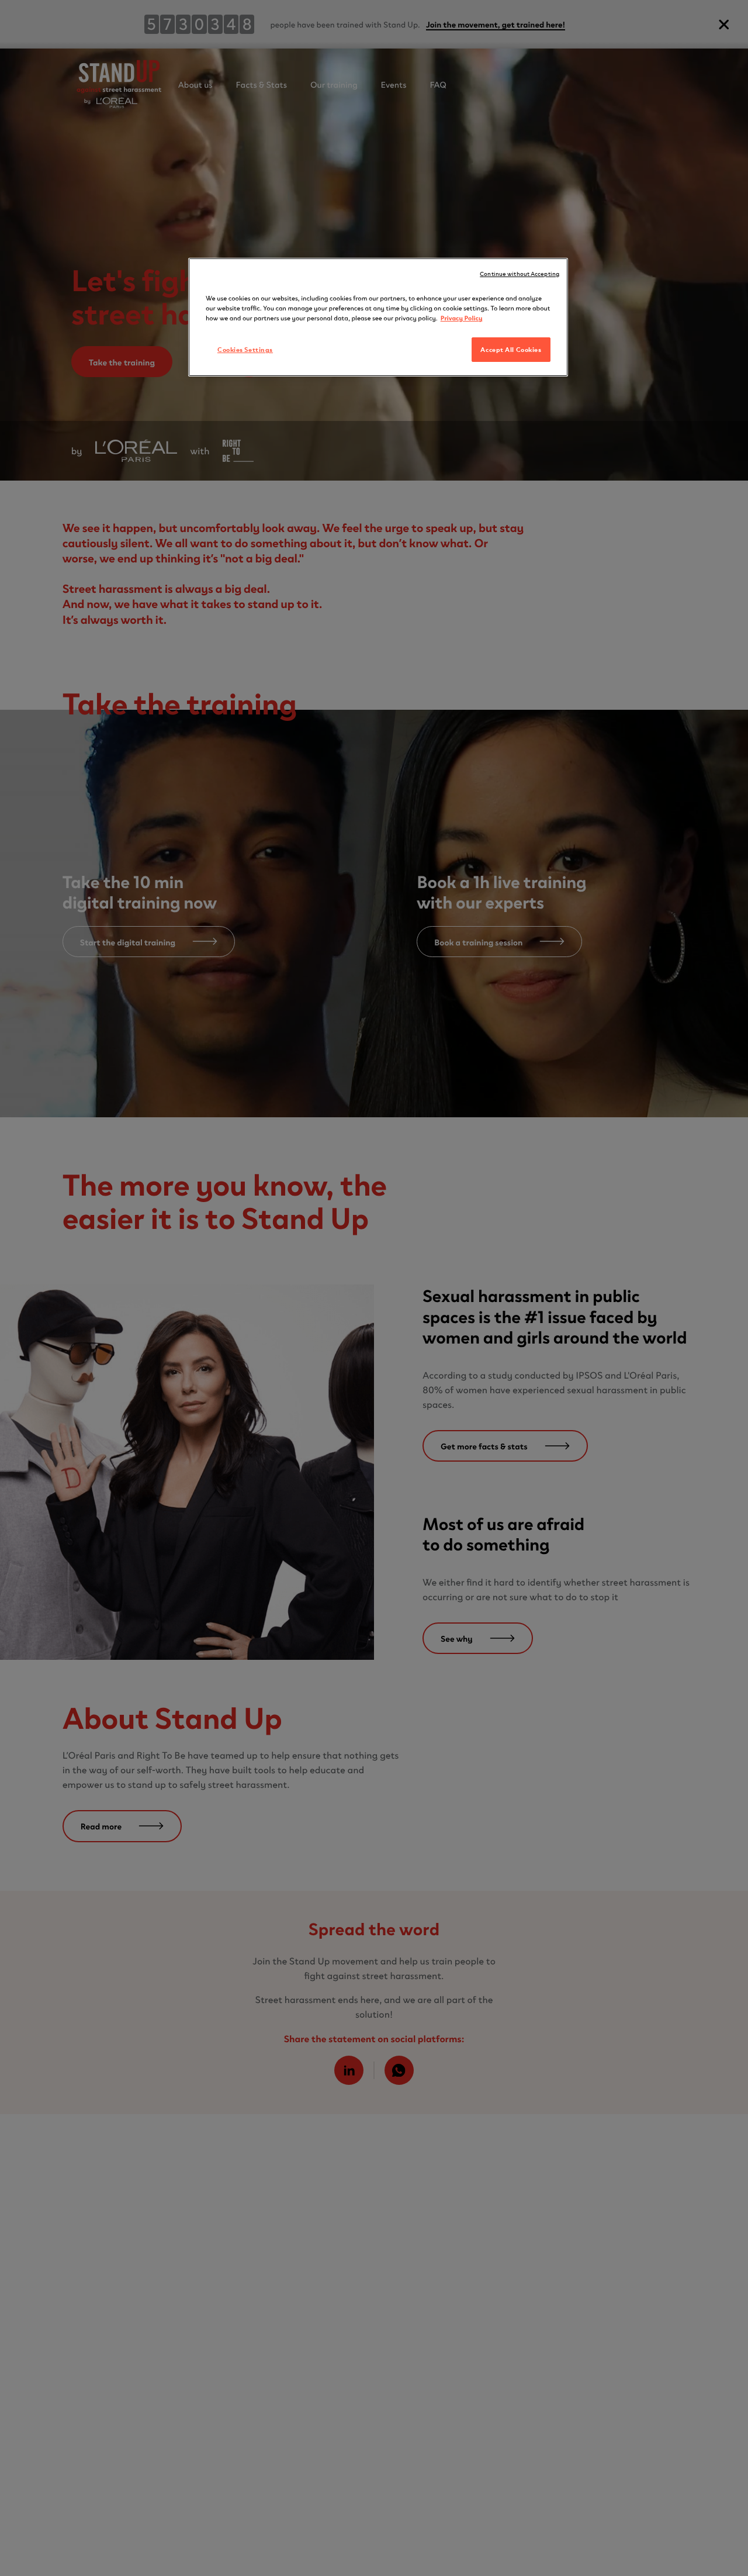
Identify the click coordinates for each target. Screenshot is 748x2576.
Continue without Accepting (520, 273)
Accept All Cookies (511, 349)
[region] (378, 317)
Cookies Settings (245, 349)
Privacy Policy (462, 317)
